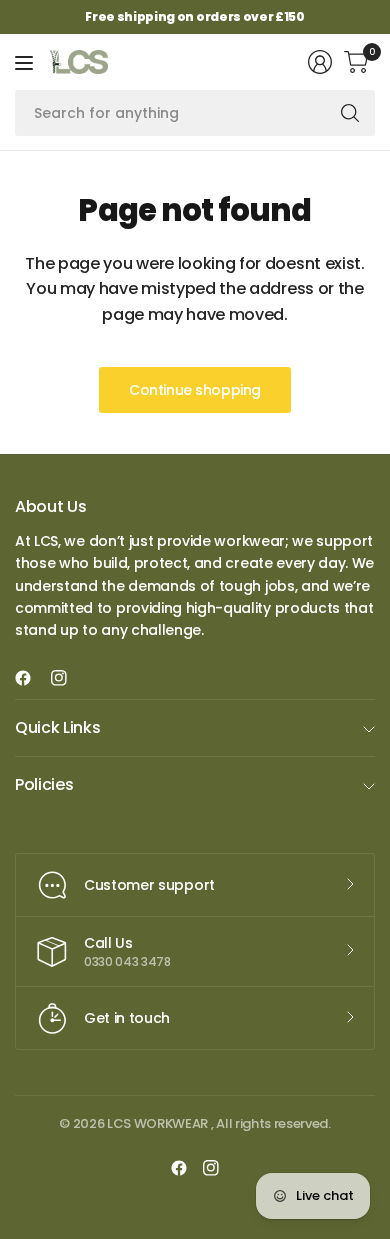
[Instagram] (67, 678)
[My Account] (320, 62)
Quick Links (57, 727)
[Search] (350, 113)
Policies (44, 784)
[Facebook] (31, 678)
